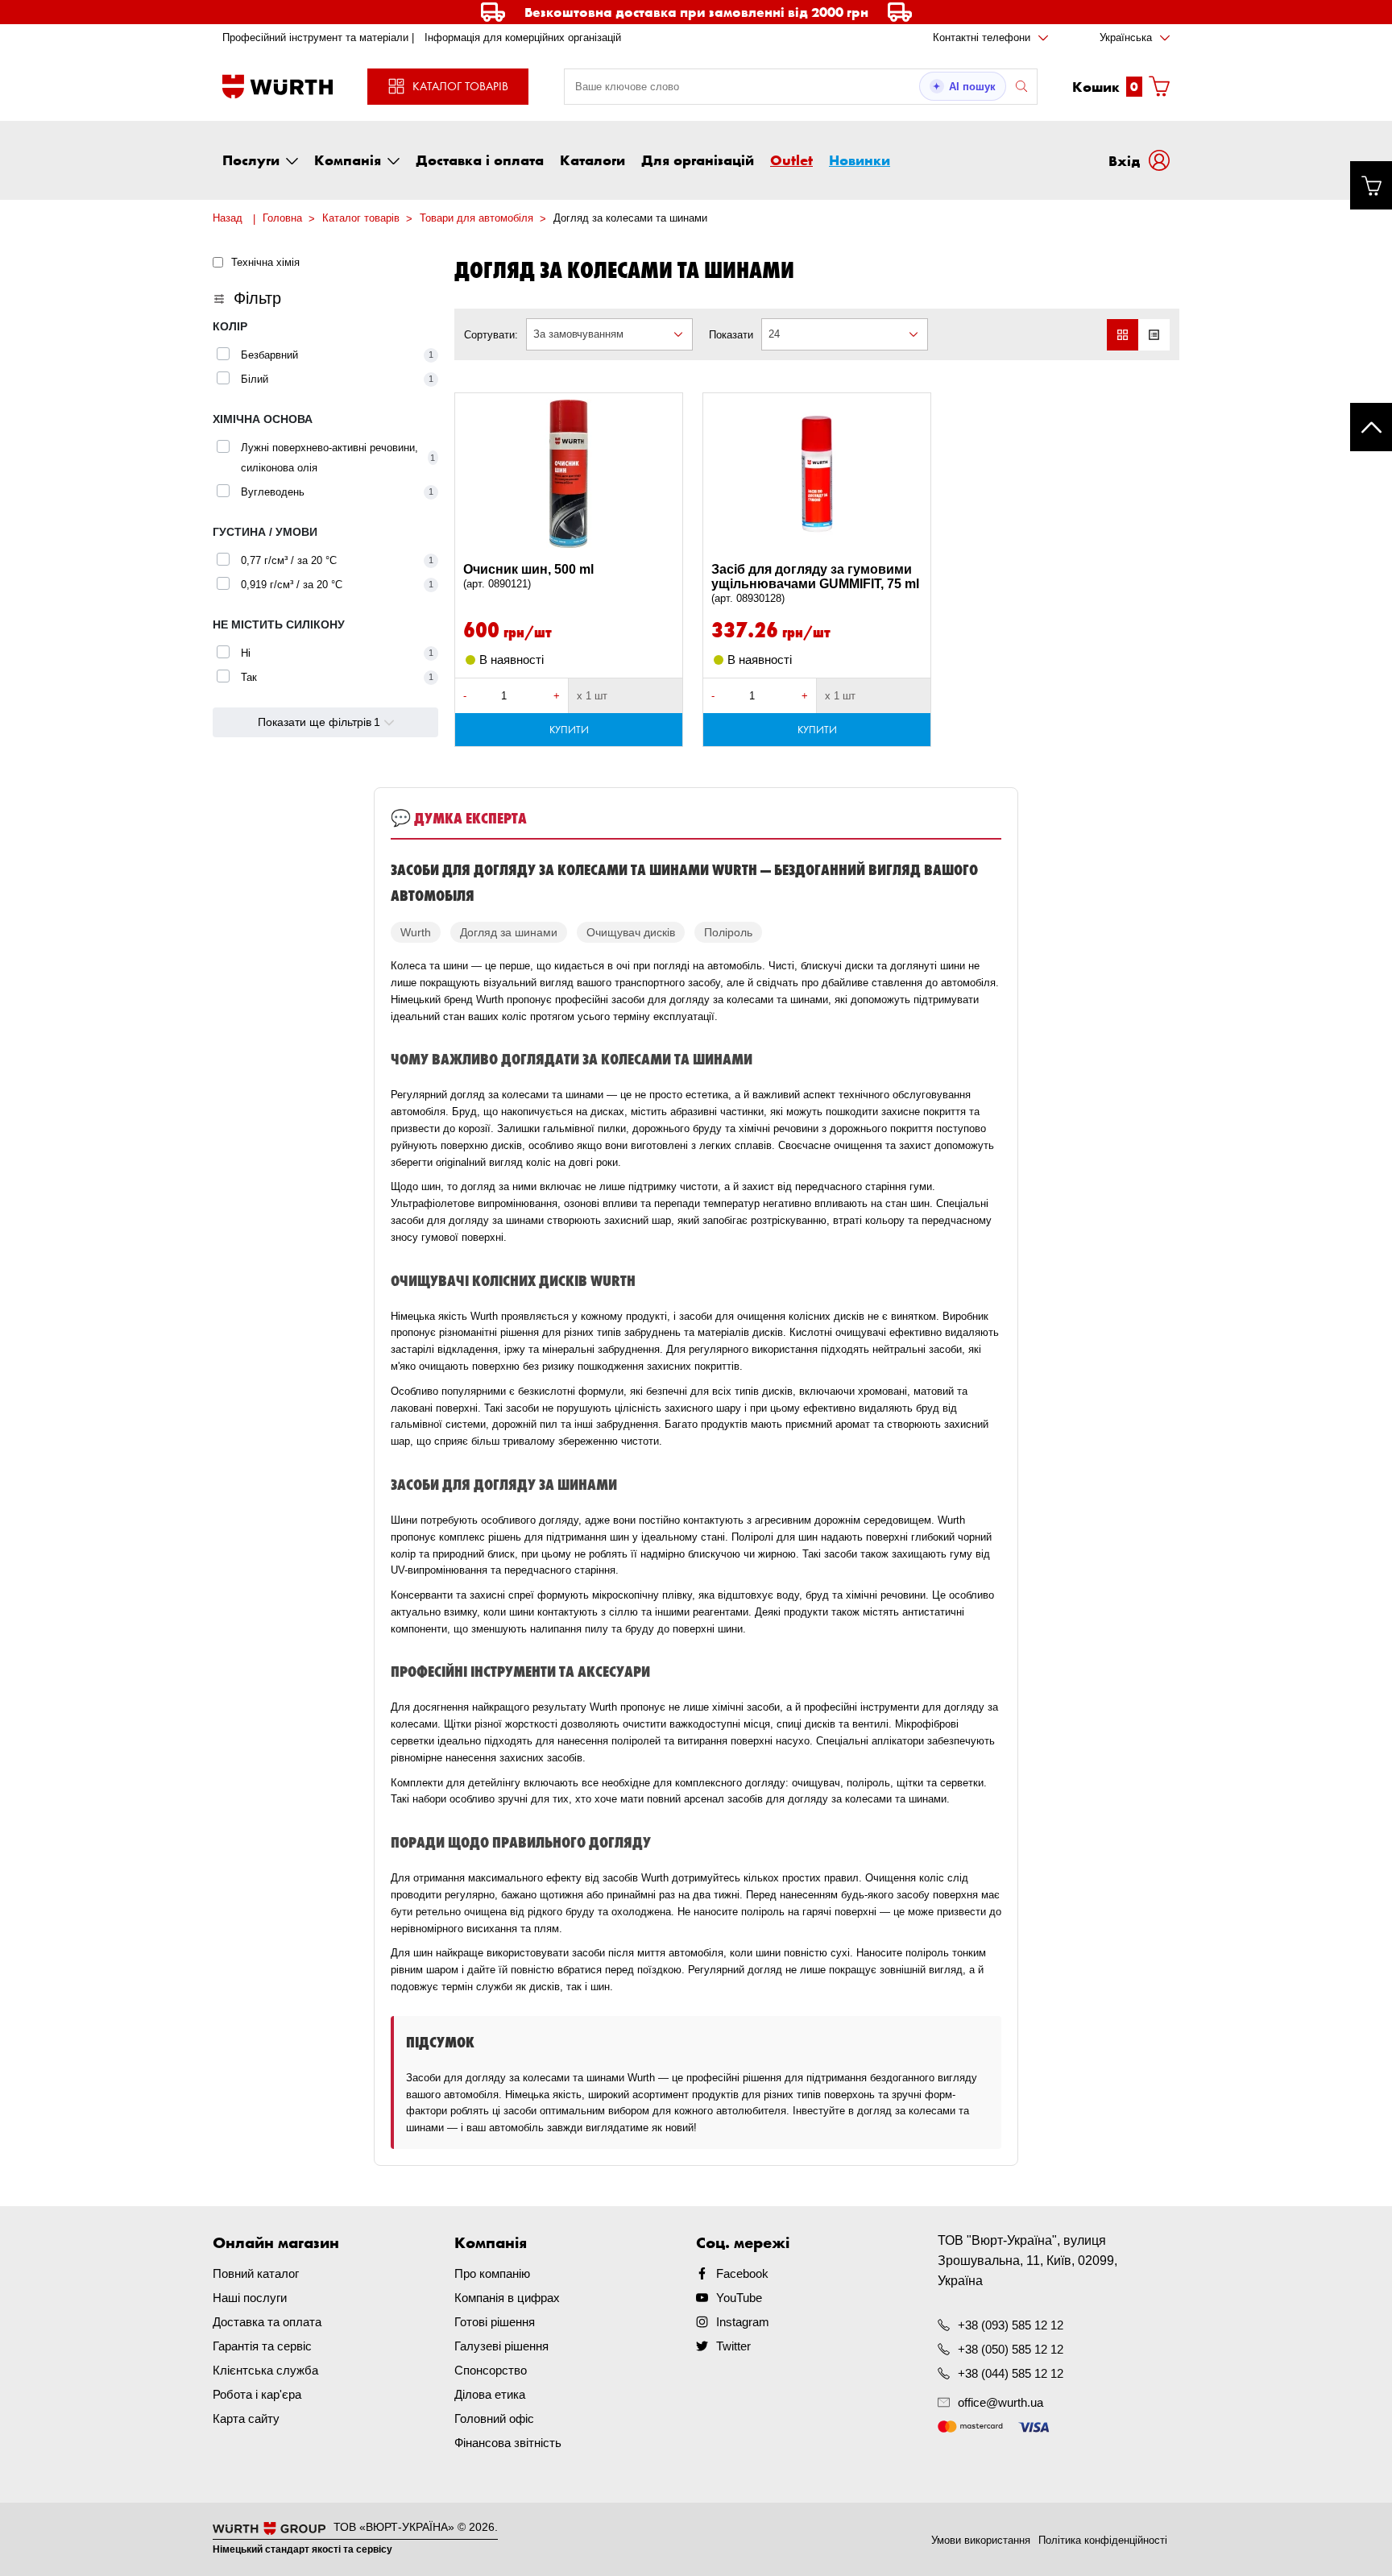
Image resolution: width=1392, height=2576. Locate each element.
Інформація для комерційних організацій (523, 37)
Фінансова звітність (508, 2443)
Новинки (860, 160)
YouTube (739, 2298)
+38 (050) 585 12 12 (1011, 2349)
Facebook (742, 2273)
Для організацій (698, 160)
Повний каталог (256, 2273)
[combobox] (609, 334)
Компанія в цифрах (507, 2298)
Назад (228, 218)
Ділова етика (490, 2394)
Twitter (733, 2346)
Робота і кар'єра (257, 2394)
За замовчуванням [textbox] (578, 334)
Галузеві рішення (501, 2346)
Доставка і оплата (480, 160)
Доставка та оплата (267, 2322)
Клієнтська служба (265, 2370)
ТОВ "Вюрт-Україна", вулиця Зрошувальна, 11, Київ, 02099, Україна (1027, 2261)
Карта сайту (246, 2418)
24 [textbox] (774, 334)
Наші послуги (250, 2298)
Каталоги (592, 160)
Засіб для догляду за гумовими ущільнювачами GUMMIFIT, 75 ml (815, 583)
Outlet (791, 160)
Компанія (348, 160)
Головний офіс (494, 2418)
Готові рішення (495, 2322)
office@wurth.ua (1000, 2402)
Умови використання (981, 2540)
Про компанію (492, 2273)
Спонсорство (491, 2370)
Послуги (251, 160)
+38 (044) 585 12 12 (1011, 2373)
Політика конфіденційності (1103, 2540)
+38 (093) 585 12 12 (1011, 2325)
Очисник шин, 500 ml (528, 576)
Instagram (743, 2322)
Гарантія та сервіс (262, 2346)
